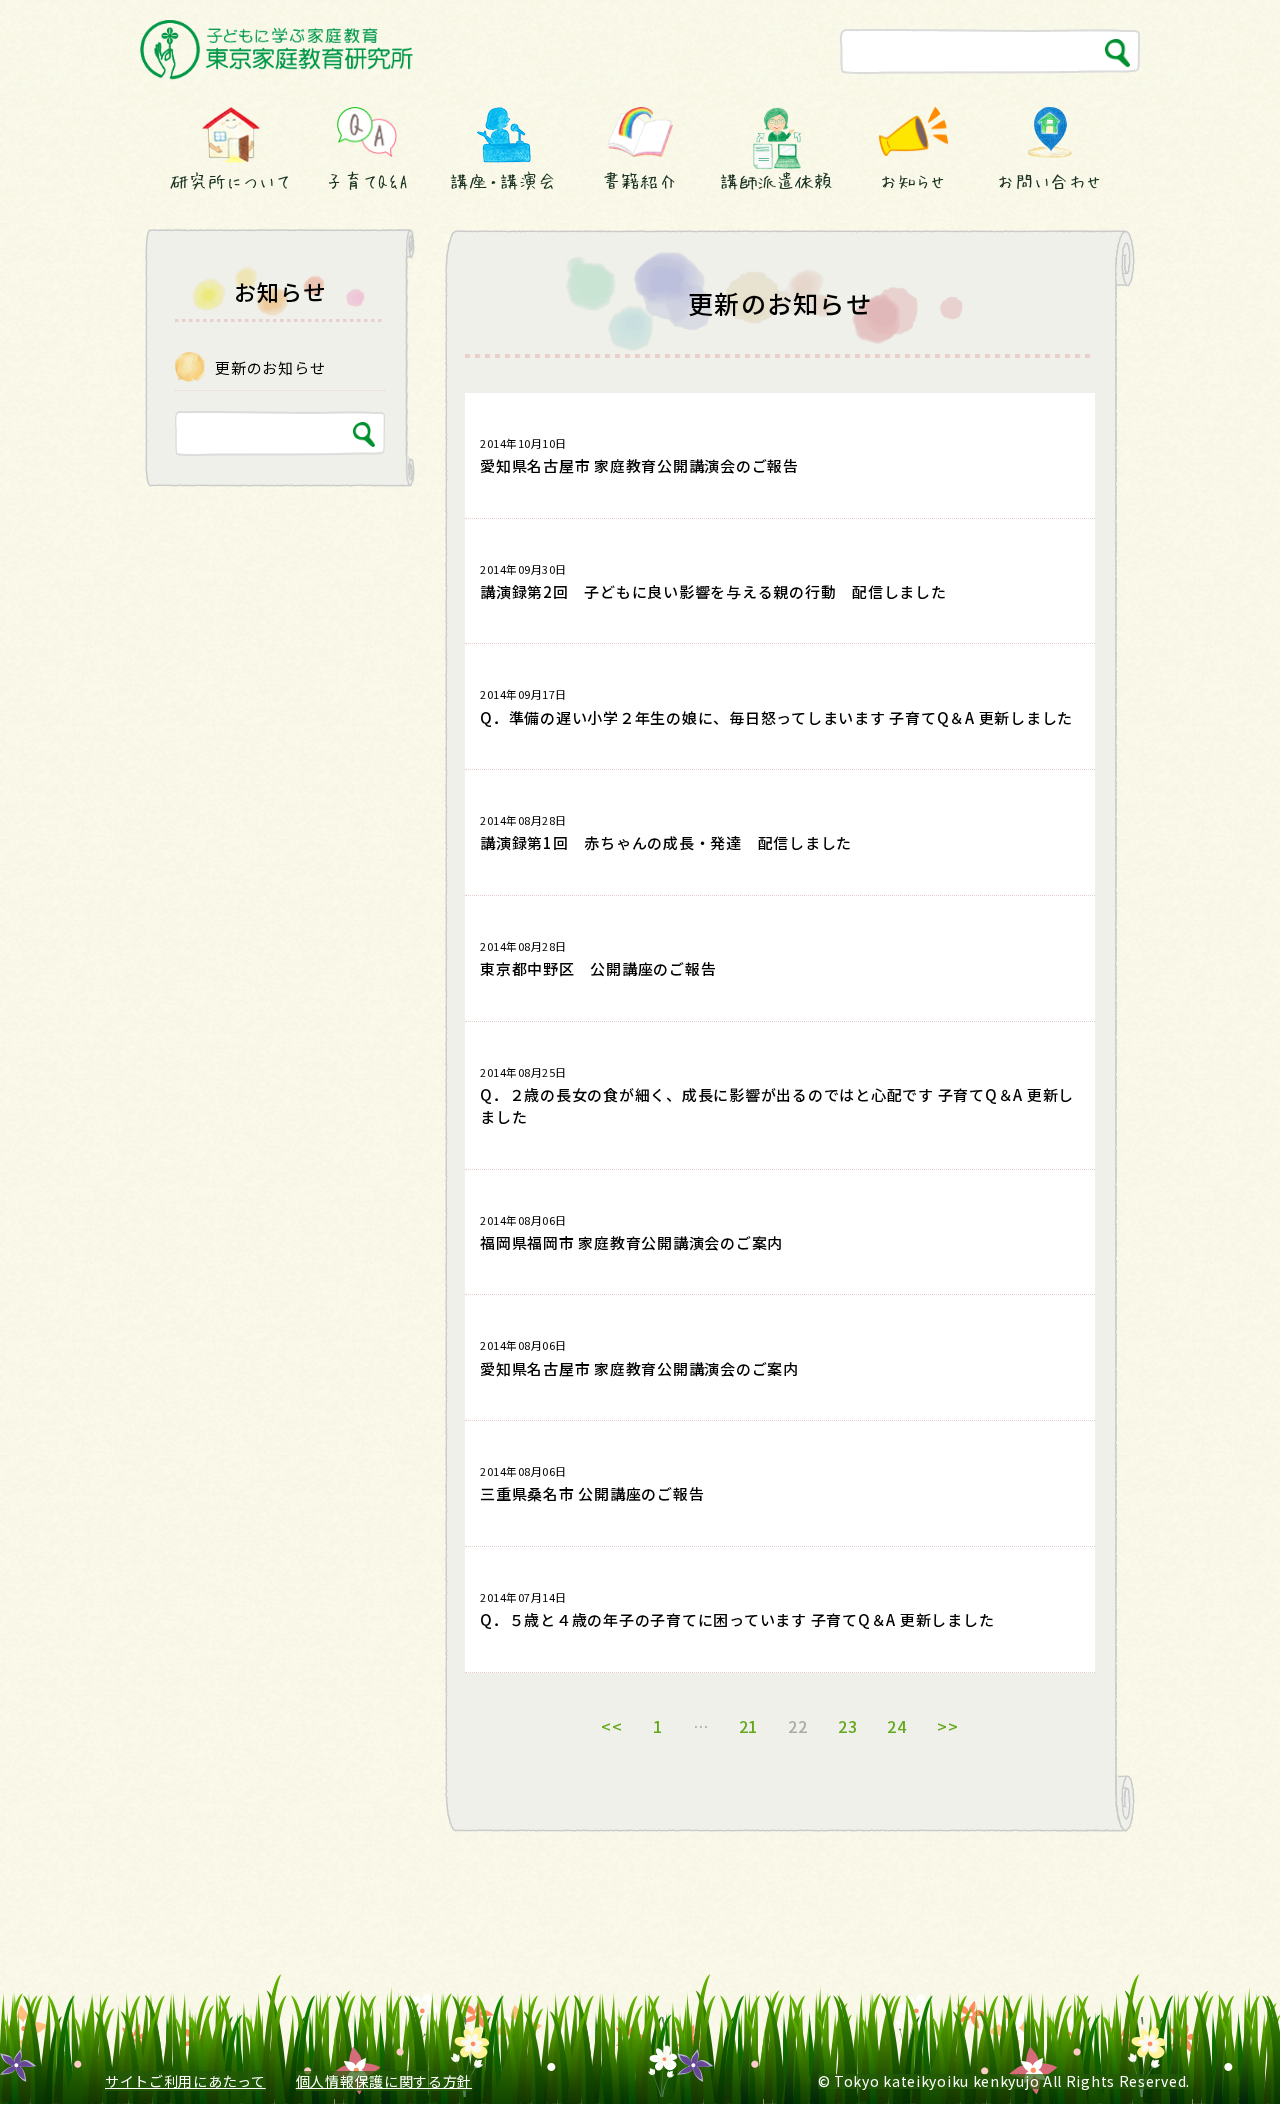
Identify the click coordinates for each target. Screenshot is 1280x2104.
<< (612, 1726)
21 (749, 1726)
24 (897, 1726)
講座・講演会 (503, 181)
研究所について (230, 181)
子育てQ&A (367, 181)
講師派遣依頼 (776, 181)
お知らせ (913, 181)
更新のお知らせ (270, 367)
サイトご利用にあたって (185, 2081)
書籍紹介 (640, 181)
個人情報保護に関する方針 (384, 2081)
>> (948, 1726)
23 (848, 1726)
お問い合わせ (1049, 181)
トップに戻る (1217, 2051)
